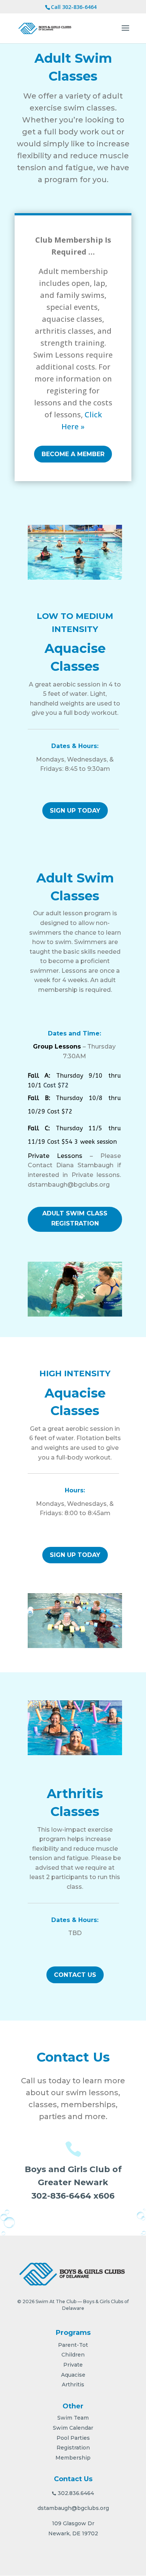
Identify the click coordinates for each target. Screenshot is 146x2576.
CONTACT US (75, 1975)
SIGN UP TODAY (75, 811)
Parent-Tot (73, 2345)
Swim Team (73, 2418)
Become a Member (73, 454)
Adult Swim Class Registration (75, 1218)
